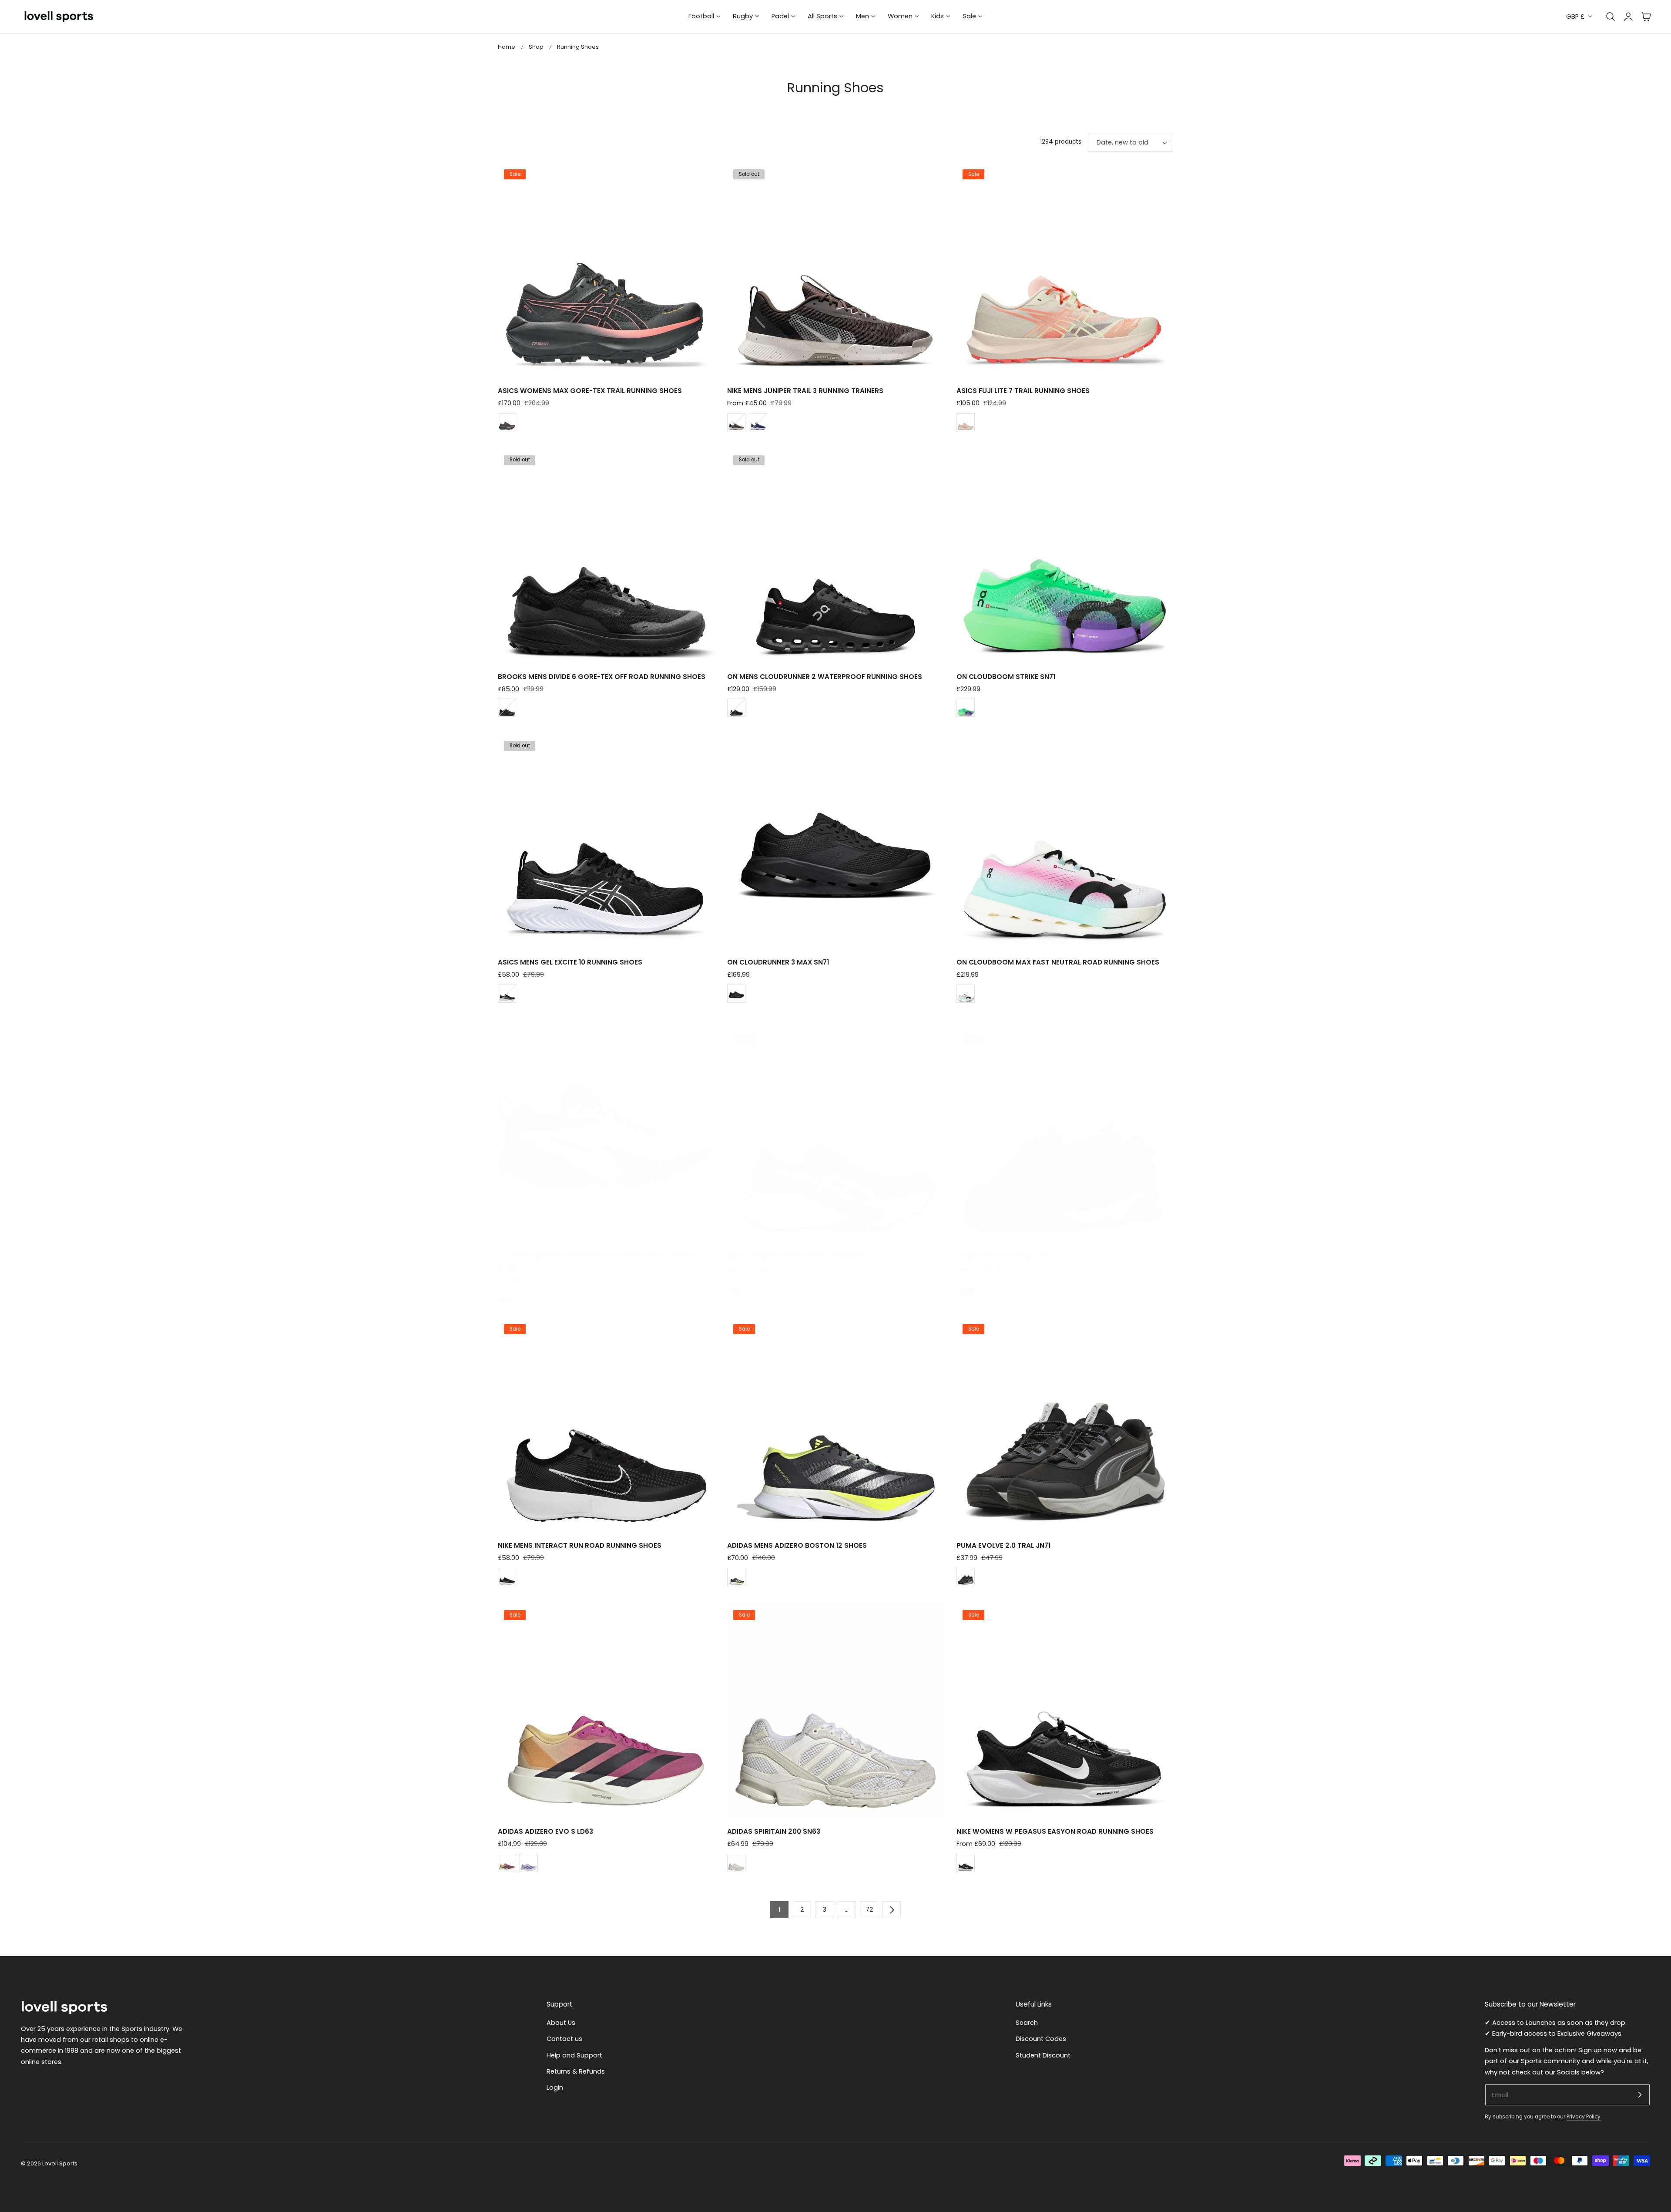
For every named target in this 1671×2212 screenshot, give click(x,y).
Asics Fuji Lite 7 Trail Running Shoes (1023, 391)
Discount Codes (1041, 2039)
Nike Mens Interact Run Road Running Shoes (580, 1545)
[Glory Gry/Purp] (529, 1863)
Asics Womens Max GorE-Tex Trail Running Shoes (590, 391)
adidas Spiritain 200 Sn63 (774, 1831)
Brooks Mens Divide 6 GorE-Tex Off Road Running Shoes (602, 677)
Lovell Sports (60, 2163)
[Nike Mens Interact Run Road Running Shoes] (606, 1425)
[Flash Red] (736, 1288)
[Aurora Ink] (736, 1577)
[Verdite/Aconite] (966, 708)
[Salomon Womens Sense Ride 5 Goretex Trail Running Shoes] (606, 1136)
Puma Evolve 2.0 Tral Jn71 (1003, 1545)
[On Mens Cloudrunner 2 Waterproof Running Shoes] (835, 556)
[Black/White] (507, 994)
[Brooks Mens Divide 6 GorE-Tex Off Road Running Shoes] (606, 556)
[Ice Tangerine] (507, 1863)
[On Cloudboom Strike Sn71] (1065, 556)
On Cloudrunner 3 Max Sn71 (778, 962)
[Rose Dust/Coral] (966, 422)
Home (507, 47)
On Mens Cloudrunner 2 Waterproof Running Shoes (825, 677)
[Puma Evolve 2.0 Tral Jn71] (1065, 1425)
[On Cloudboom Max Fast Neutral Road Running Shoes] (1065, 842)
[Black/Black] (507, 708)
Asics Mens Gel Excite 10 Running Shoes (570, 962)
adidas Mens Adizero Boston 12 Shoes (797, 1545)
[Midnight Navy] (758, 422)
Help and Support (574, 2055)
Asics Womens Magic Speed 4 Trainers (798, 1256)
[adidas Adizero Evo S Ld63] (606, 1711)
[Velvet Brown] (736, 422)
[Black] (736, 708)
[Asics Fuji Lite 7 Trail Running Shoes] (1065, 270)
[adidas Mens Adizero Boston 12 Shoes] (835, 1425)
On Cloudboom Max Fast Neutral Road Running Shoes (1058, 962)
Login (555, 2088)
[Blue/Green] (507, 1299)
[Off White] (736, 1863)
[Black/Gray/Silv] (966, 1288)
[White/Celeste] (966, 994)
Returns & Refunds (576, 2071)
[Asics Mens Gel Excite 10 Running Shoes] (606, 842)
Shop (536, 47)
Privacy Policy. (1584, 2117)
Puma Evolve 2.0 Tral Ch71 (1004, 1256)
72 (869, 1909)
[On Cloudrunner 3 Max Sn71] (835, 842)
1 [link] (779, 1909)
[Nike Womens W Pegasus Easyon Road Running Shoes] (1065, 1711)
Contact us (564, 2039)
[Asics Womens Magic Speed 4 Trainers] (835, 1136)
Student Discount (1043, 2055)
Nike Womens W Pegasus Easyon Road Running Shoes (1055, 1831)
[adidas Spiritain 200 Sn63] (835, 1711)
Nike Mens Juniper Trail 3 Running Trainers (805, 391)
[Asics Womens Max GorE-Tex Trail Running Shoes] (606, 270)
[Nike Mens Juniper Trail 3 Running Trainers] (835, 270)
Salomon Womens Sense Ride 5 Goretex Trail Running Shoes (597, 1262)
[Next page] (892, 1909)
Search (1027, 2023)
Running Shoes (578, 47)
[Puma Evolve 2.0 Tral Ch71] (1065, 1136)
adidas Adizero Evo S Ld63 (545, 1831)
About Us (561, 2023)
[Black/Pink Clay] (507, 422)
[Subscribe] (1640, 2094)
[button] (1646, 17)
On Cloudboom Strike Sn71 (1006, 677)
